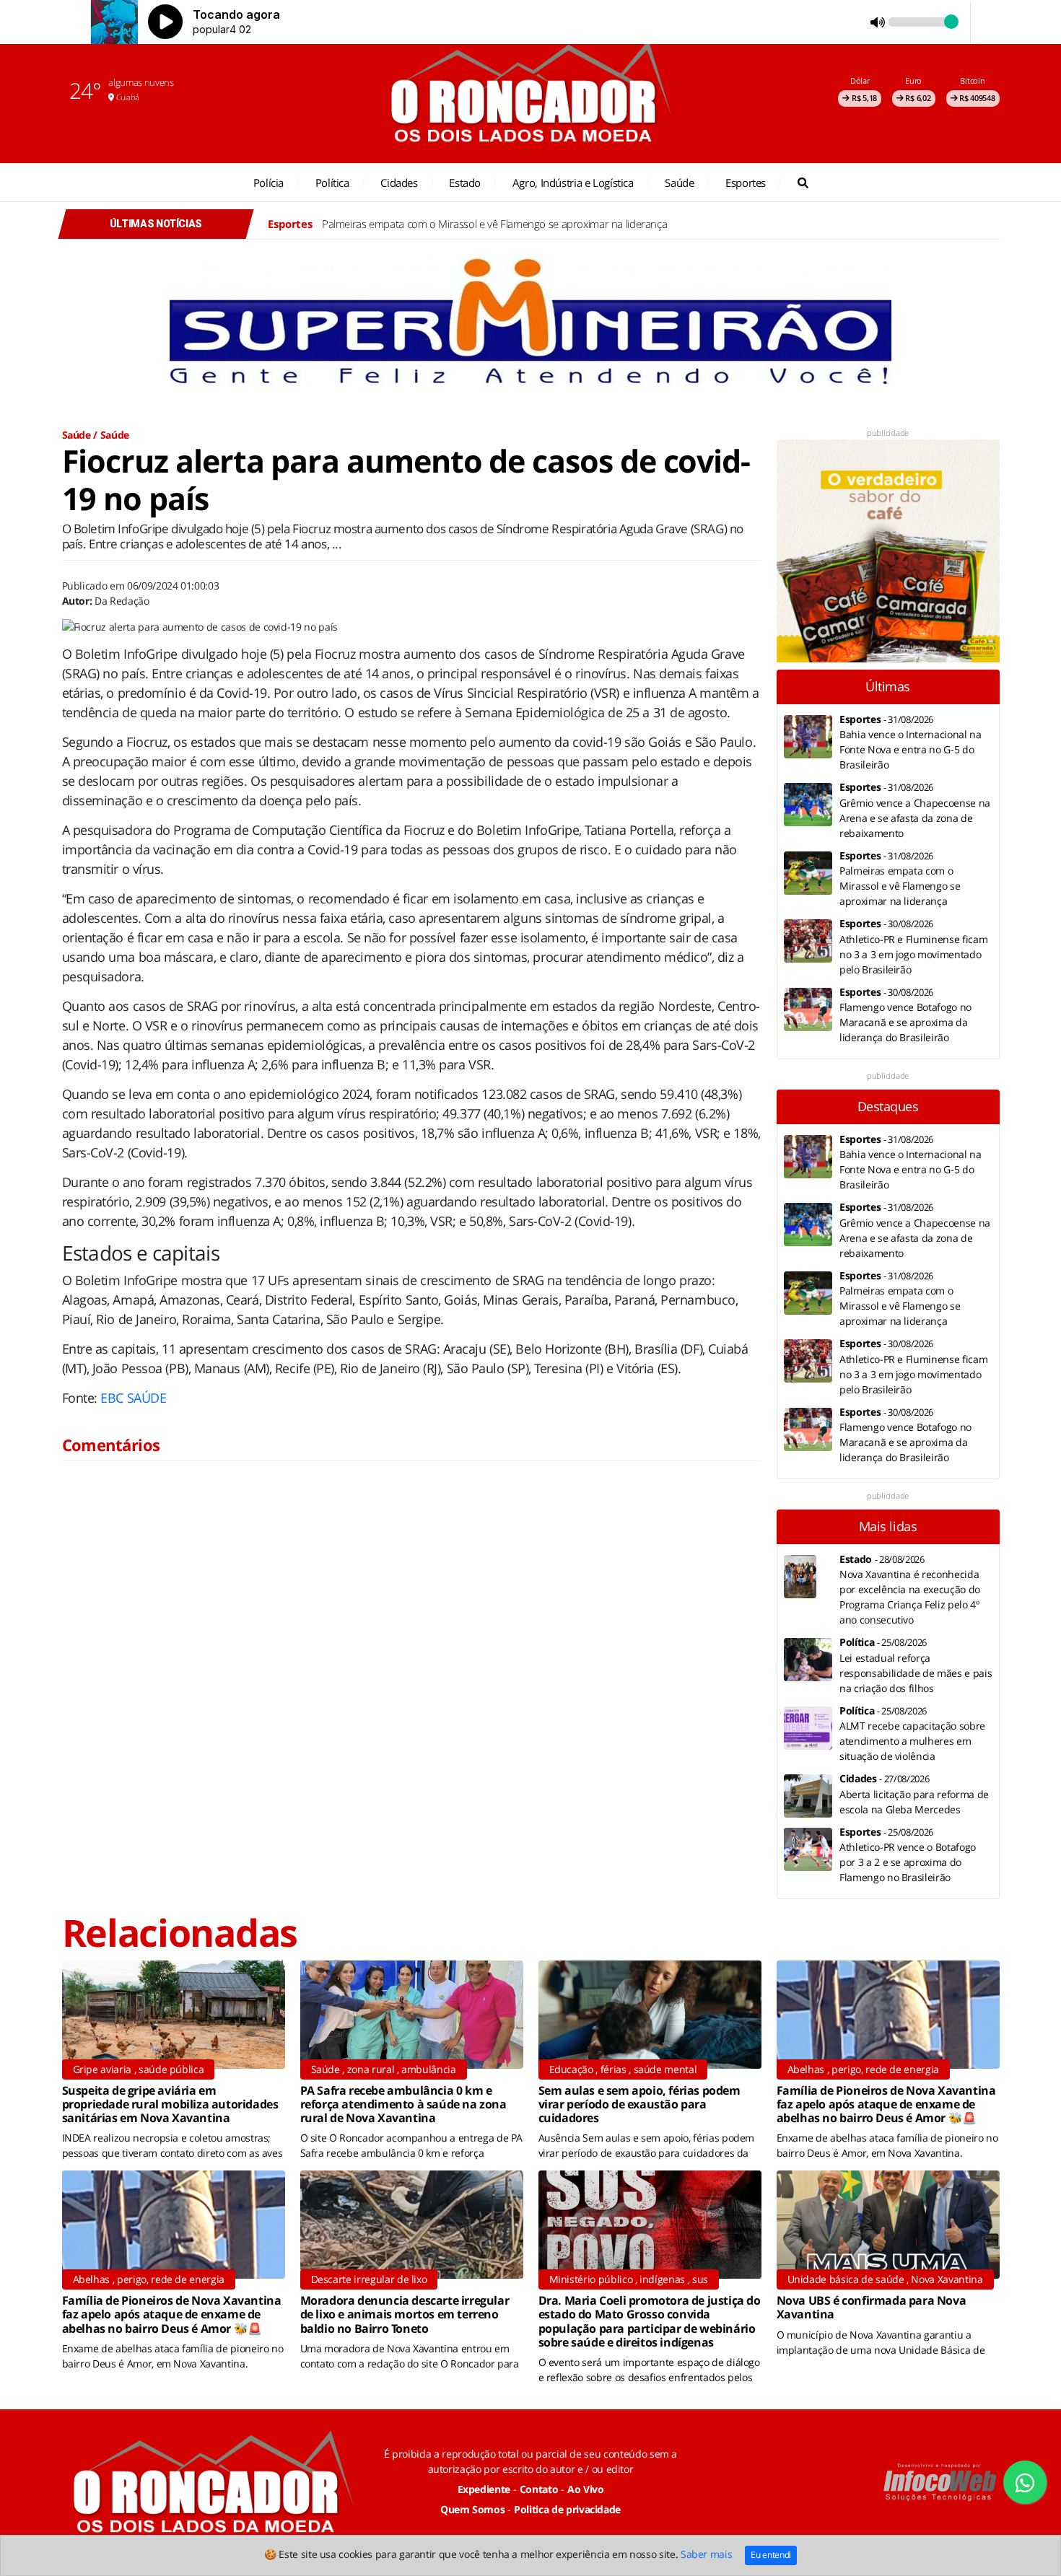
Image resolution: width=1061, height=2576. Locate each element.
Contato (539, 2489)
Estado (465, 183)
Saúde (679, 183)
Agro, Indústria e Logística (573, 183)
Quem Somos (473, 2509)
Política (332, 183)
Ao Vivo (586, 2489)
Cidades (399, 183)
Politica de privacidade (567, 2509)
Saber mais (707, 2554)
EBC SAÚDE (133, 1398)
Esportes (746, 183)
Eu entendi (771, 2555)
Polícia (268, 183)
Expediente (484, 2489)
